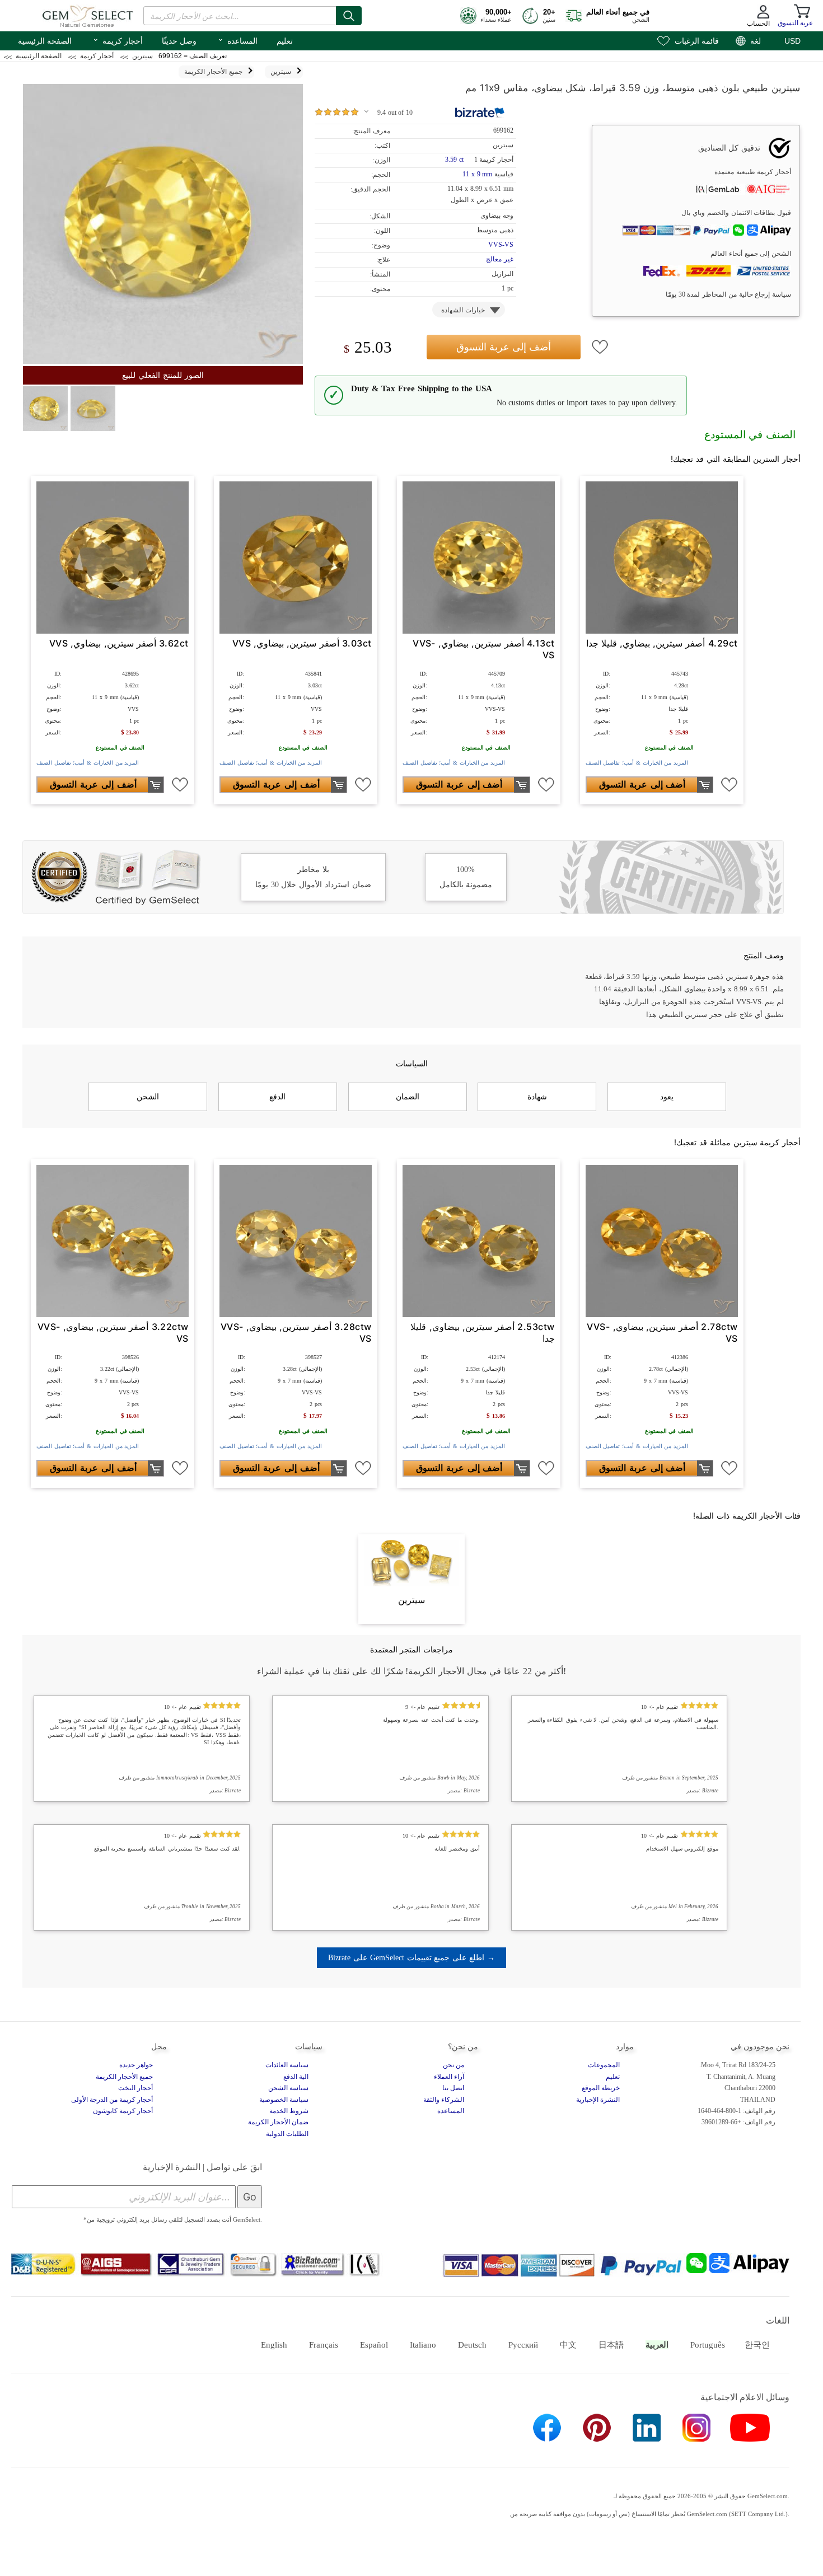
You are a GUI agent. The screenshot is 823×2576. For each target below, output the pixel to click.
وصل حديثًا (179, 41)
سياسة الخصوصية (284, 2100)
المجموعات (604, 2065)
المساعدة (237, 40)
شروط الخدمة (289, 2111)
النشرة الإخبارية (598, 2100)
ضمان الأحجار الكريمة (278, 2122)
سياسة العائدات (287, 2065)
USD (792, 41)
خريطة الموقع (601, 2088)
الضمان (408, 1097)
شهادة (537, 1097)
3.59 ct (455, 160)
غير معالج (500, 259)
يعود (667, 1097)
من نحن (453, 2065)
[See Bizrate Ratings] (480, 113)
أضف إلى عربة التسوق (504, 347)
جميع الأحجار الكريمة (124, 2077)
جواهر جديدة (136, 2065)
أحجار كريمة (118, 40)
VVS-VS (501, 245)
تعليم (285, 41)
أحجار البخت (135, 2088)
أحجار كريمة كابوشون (123, 2111)
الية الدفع (296, 2077)
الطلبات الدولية (287, 2134)
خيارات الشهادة (463, 310)
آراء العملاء (449, 2077)
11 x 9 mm (477, 174)
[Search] (349, 16)
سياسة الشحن (288, 2088)
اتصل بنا (453, 2088)
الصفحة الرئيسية (45, 41)
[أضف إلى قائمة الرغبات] (600, 347)
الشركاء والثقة (444, 2100)
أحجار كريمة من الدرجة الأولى (112, 2100)
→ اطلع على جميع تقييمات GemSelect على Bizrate (411, 1957)
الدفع (277, 1097)
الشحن (148, 1097)
